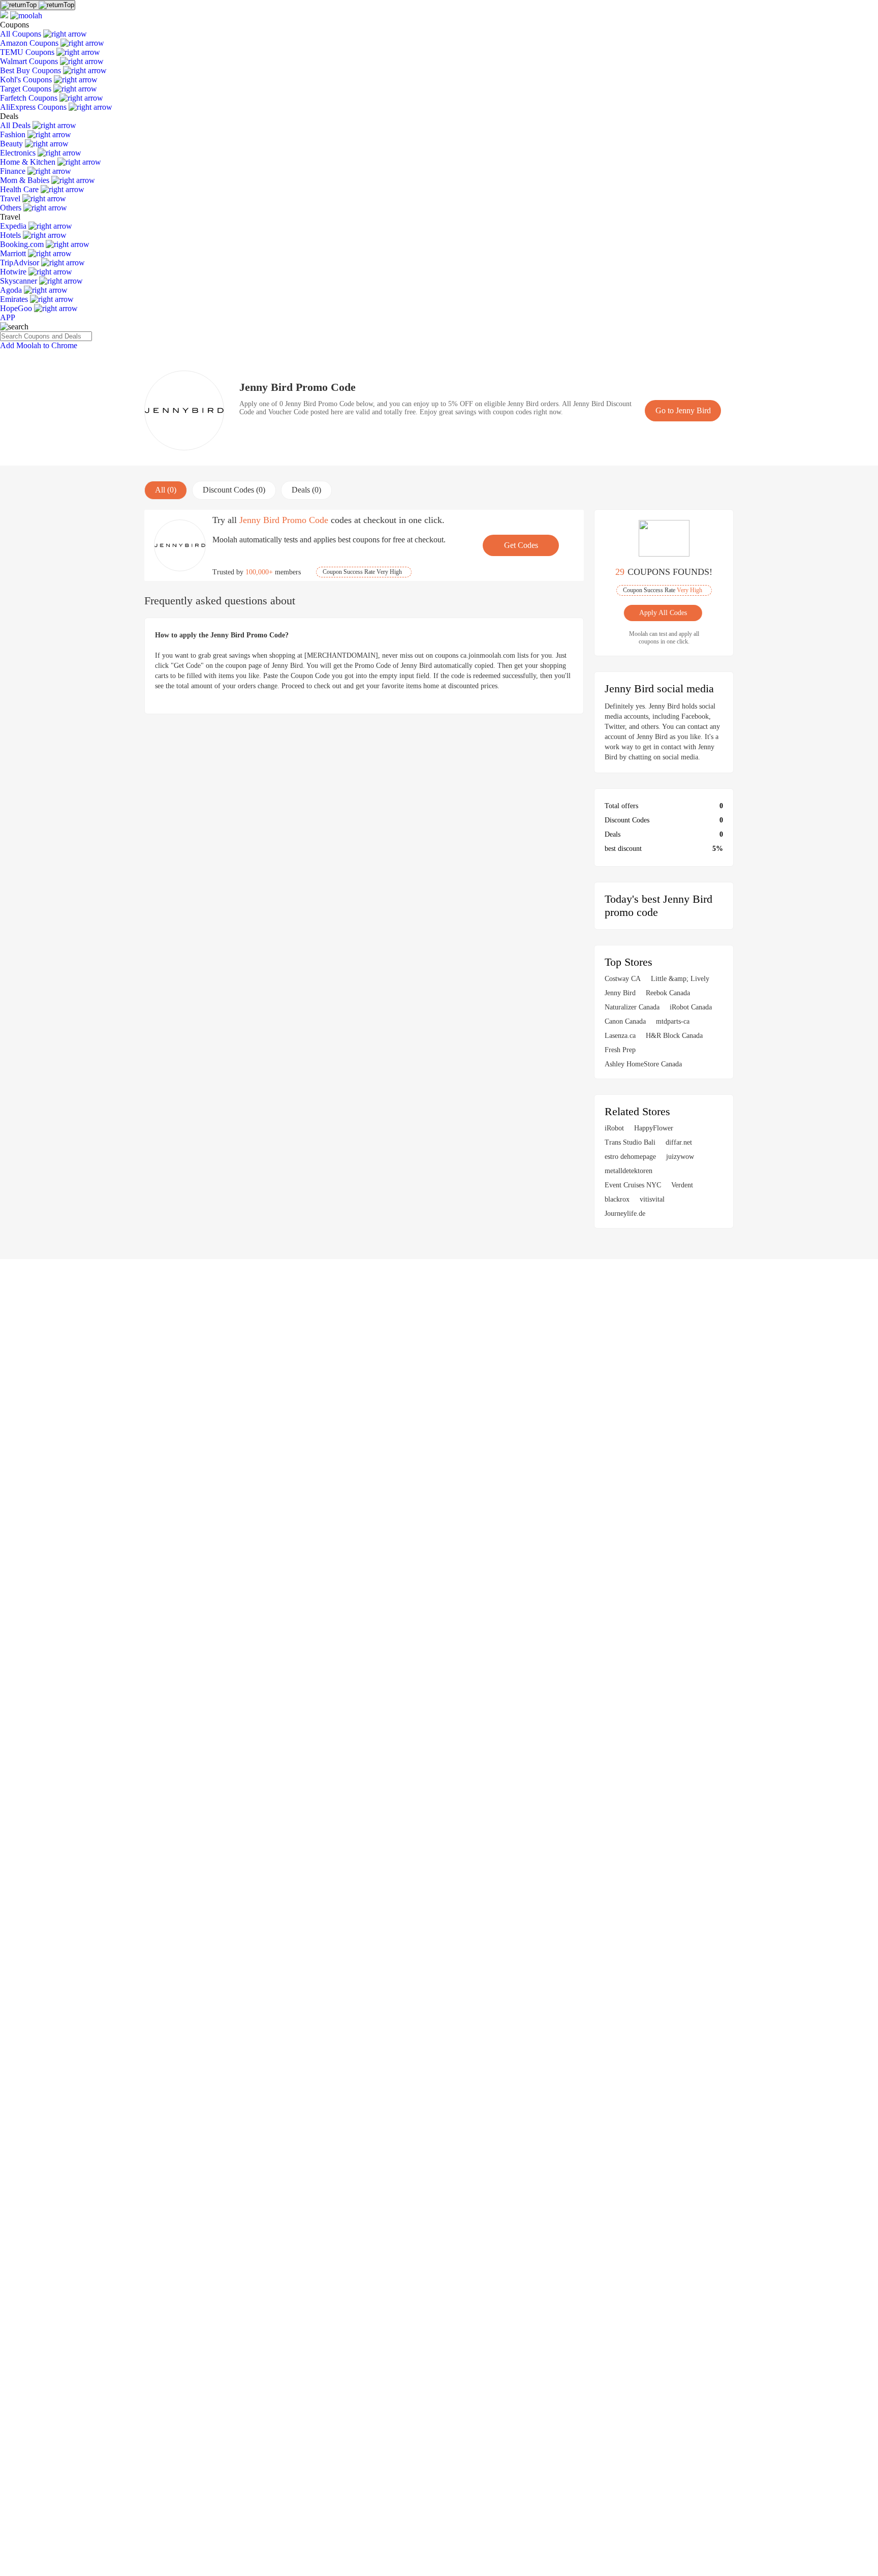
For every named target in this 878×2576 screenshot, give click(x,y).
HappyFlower (654, 1128)
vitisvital (652, 1199)
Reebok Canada (668, 993)
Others (12, 208)
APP (8, 317)
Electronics (19, 153)
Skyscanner (20, 281)
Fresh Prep (620, 1050)
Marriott (14, 253)
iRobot (614, 1128)
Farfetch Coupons (30, 98)
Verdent (682, 1185)
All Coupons (22, 34)
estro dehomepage (630, 1157)
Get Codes (521, 545)
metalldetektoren (629, 1171)
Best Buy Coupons (32, 70)
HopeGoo (17, 308)
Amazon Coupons (30, 43)
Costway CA (623, 979)
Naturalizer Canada (632, 1007)
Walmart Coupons (30, 61)
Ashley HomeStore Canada (643, 1064)
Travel (11, 198)
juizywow (680, 1157)
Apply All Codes (664, 613)
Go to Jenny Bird (683, 410)
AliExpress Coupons (34, 107)
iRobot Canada (691, 1007)
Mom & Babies (26, 180)
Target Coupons (27, 89)
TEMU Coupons (28, 52)
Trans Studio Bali (630, 1142)
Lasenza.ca (620, 1036)
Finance (14, 171)
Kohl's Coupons (27, 80)
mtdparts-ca (673, 1021)
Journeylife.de (625, 1214)
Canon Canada (625, 1021)
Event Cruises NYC (633, 1185)
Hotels (11, 235)
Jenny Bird (620, 993)
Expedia (14, 226)
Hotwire (14, 272)
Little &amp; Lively (680, 979)
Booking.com (23, 244)
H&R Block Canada (674, 1036)
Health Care (20, 189)
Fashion (14, 134)
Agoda (12, 290)
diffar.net (679, 1142)
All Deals (16, 125)
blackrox (617, 1199)
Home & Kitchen (29, 162)
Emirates (15, 299)
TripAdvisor (21, 263)
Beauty (12, 144)
